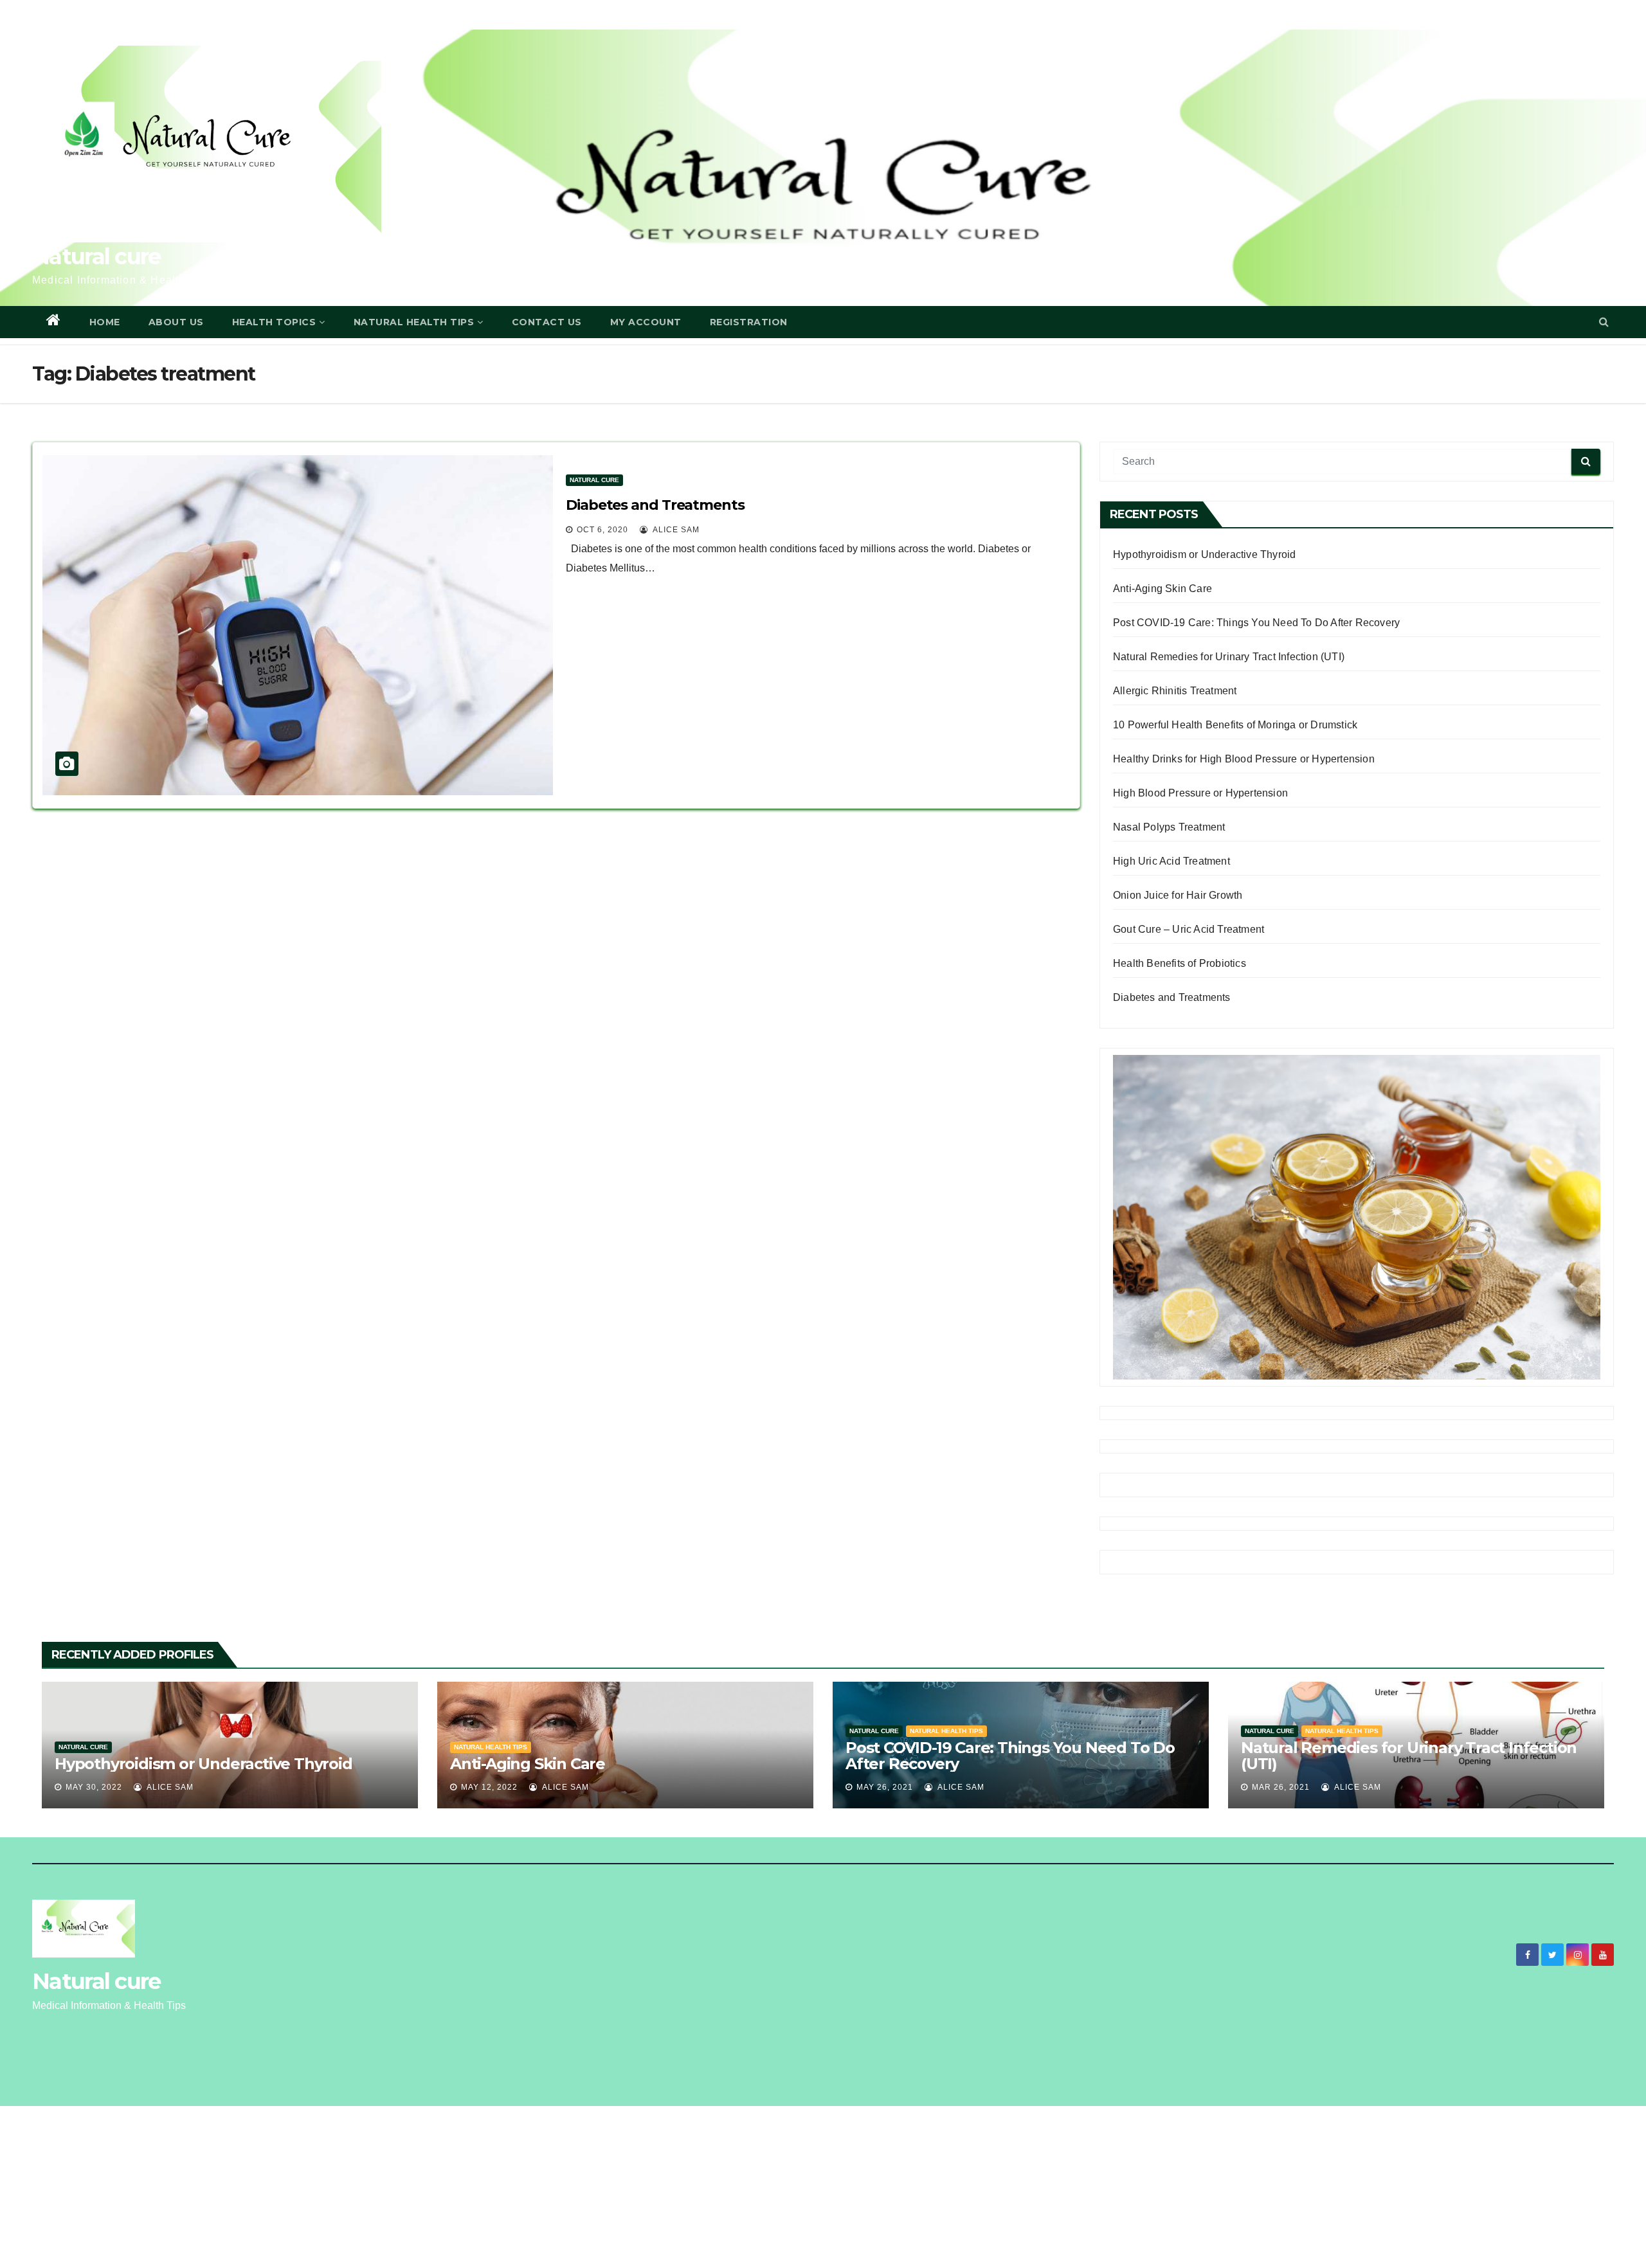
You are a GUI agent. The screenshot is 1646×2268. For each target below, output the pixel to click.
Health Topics (274, 322)
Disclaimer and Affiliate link (1554, 2075)
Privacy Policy (1402, 2075)
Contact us (547, 322)
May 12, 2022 (489, 1787)
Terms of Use (1466, 2075)
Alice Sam (675, 530)
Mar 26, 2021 (1281, 1787)
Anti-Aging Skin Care (1162, 589)
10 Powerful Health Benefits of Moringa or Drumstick (1235, 725)
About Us (176, 322)
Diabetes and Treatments (655, 505)
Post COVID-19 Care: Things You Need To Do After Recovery (1256, 623)
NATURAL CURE (594, 480)
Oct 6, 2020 (602, 530)
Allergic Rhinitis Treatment (1175, 691)
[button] (1604, 322)
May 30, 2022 (94, 1787)
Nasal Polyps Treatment (1169, 827)
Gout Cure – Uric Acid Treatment (1189, 929)
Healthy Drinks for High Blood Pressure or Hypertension (1244, 759)
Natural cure (96, 256)
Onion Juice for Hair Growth (1178, 895)
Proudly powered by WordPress (92, 2075)
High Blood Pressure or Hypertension (1200, 793)
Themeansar (254, 2075)
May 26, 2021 (885, 1787)
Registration (749, 322)
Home (105, 322)
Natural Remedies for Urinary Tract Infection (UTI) (1229, 657)
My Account (646, 322)
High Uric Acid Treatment (1171, 861)
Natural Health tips (491, 1747)
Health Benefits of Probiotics (1180, 963)
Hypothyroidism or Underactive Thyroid (1204, 554)
